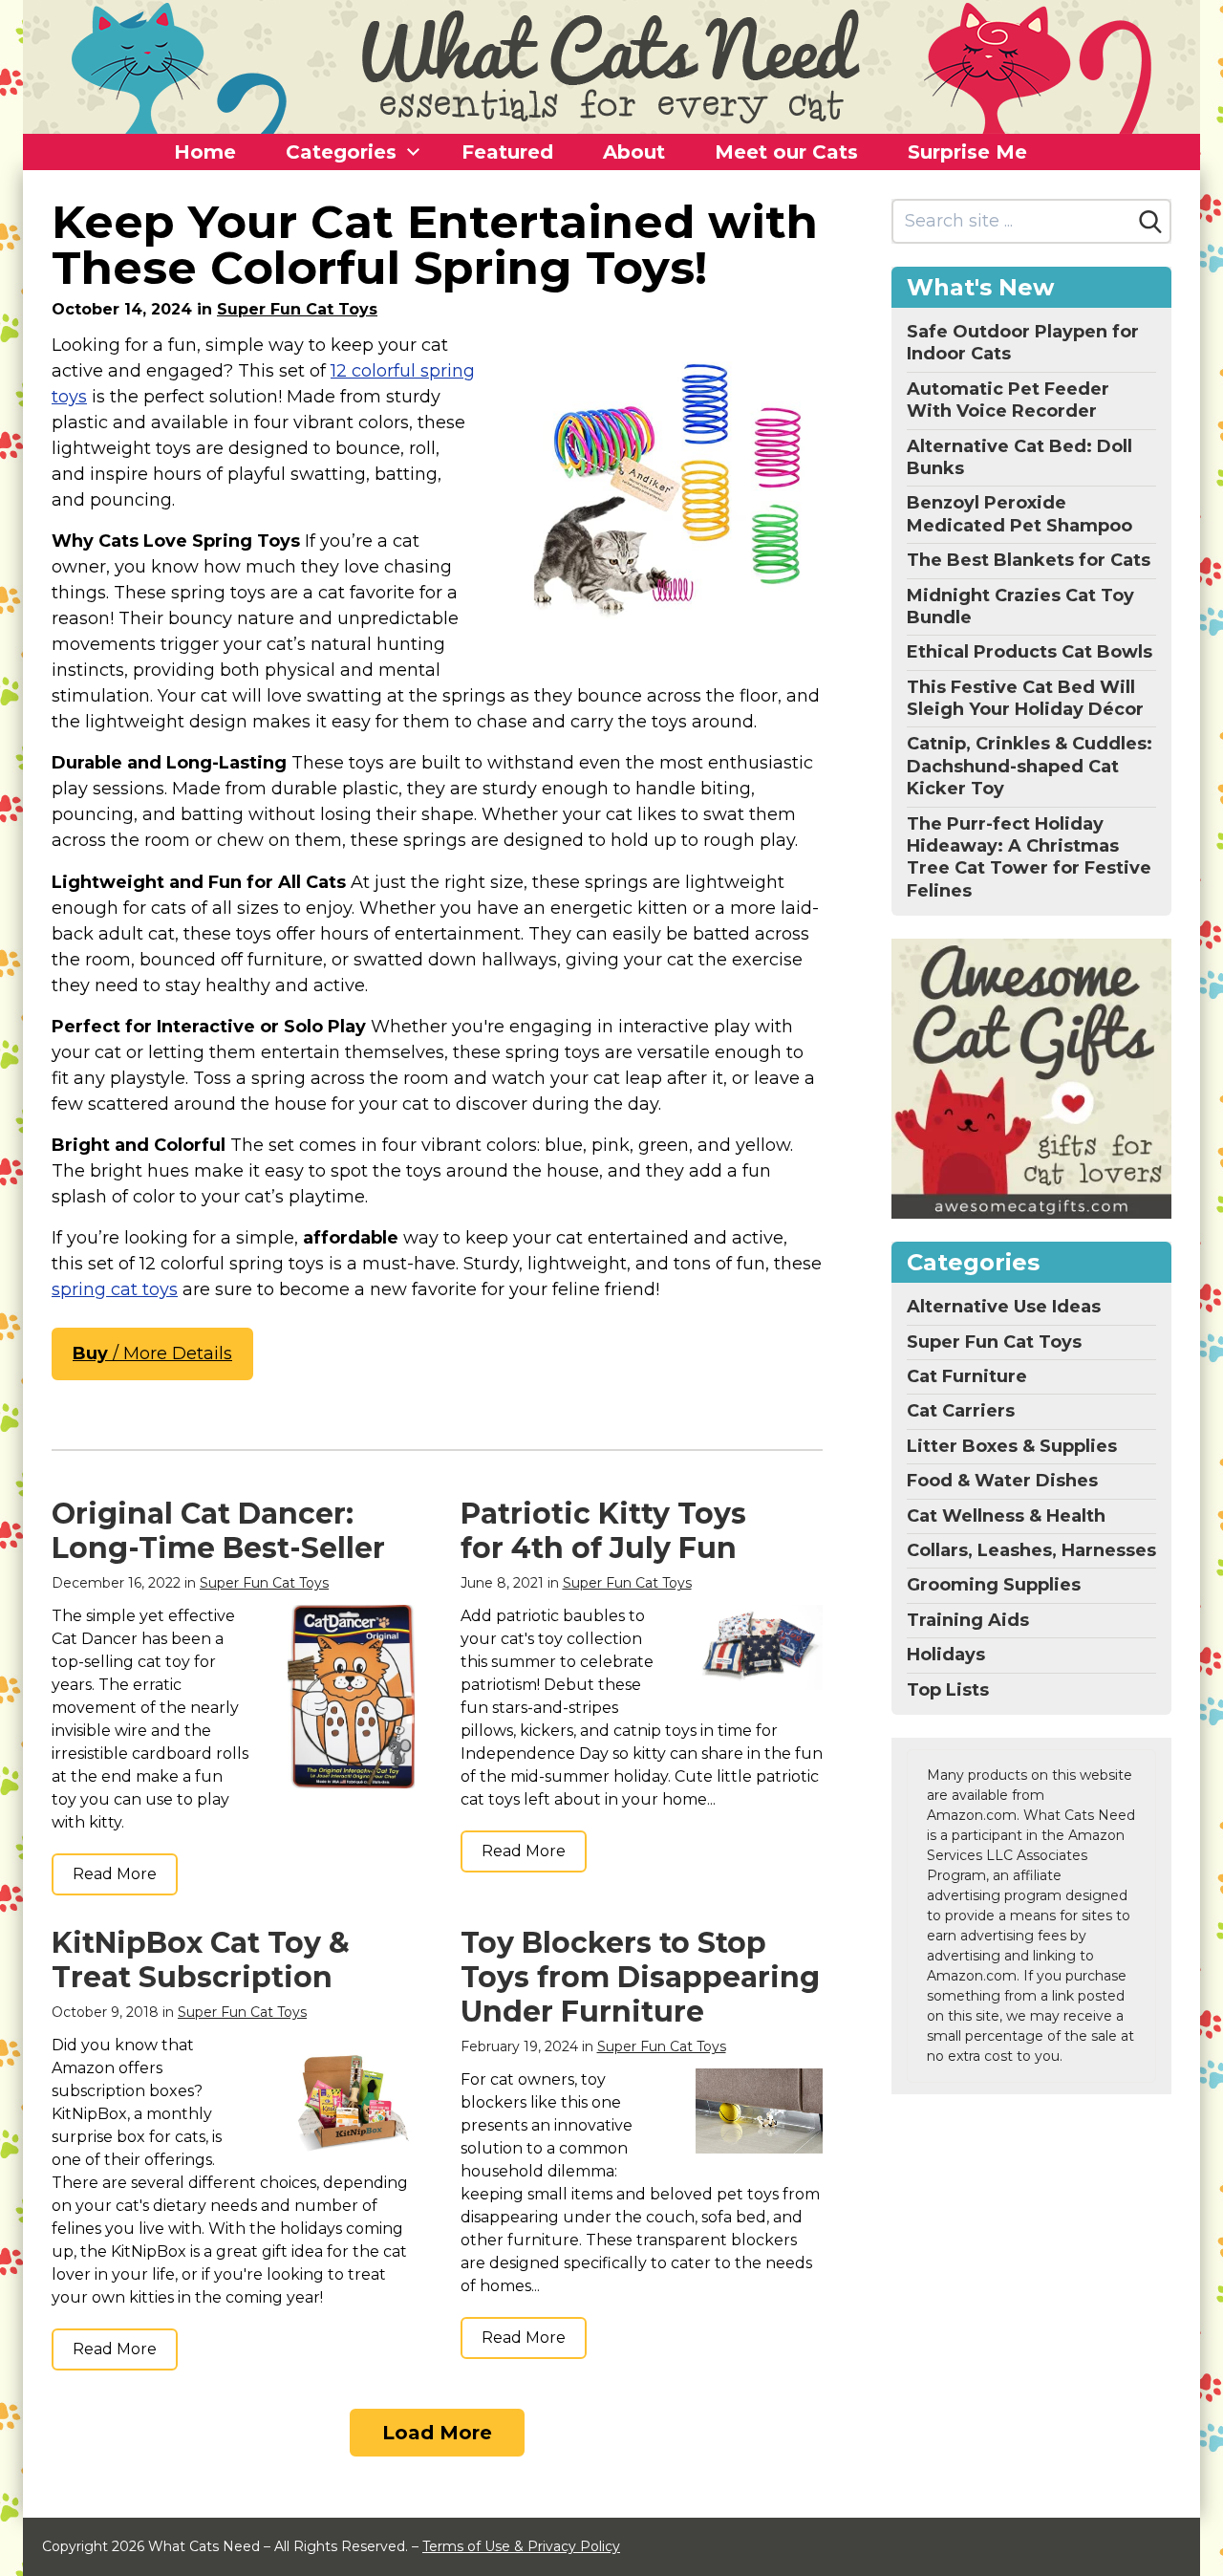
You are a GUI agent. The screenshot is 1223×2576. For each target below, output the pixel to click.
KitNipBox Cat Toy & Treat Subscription (201, 1960)
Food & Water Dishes (1002, 1481)
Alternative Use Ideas (1004, 1307)
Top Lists (948, 1690)
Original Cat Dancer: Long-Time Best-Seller (218, 1531)
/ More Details (152, 1353)
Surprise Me (967, 152)
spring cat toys (115, 1289)
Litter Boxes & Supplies (1012, 1446)
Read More (115, 1874)
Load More (437, 2433)
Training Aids (968, 1620)
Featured (507, 152)
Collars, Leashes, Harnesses (1031, 1550)
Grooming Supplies (994, 1585)
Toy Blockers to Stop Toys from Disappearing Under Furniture (640, 1977)
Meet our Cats (786, 152)
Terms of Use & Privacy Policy (521, 2546)
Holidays (946, 1655)
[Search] (1150, 222)
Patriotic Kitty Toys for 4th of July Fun (603, 1531)
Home (205, 152)
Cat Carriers (961, 1411)
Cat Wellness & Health (1006, 1516)
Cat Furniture (967, 1376)
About (634, 152)
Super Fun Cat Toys (297, 309)
